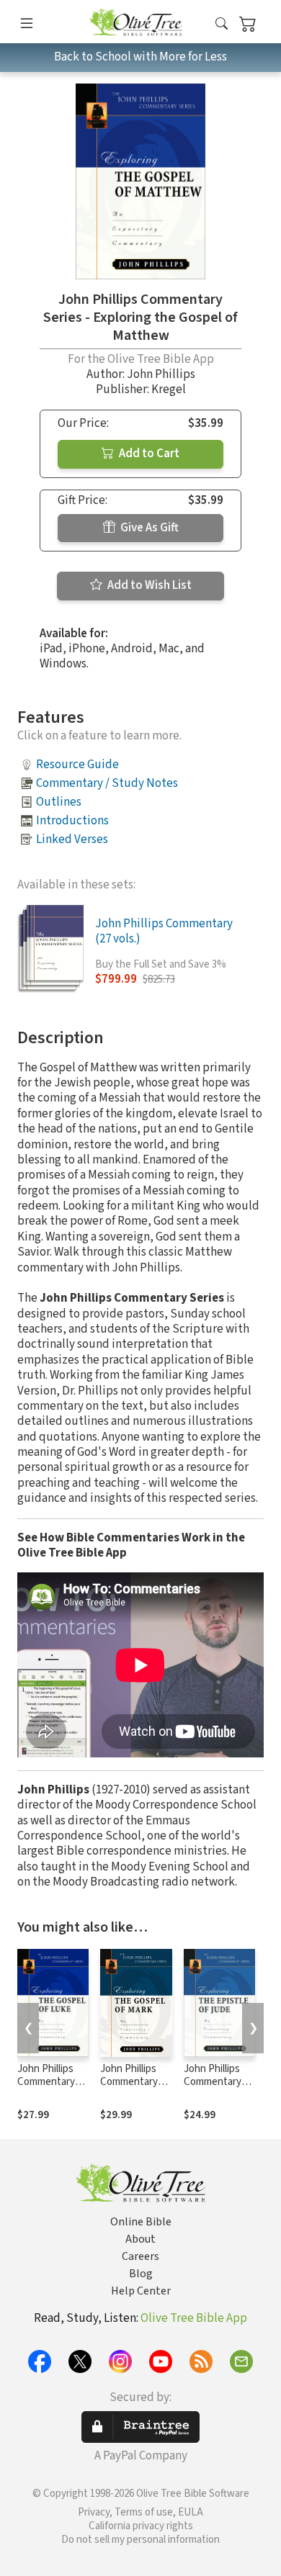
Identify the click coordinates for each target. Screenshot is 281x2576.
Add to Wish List (148, 585)
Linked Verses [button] (72, 839)
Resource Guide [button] (77, 765)
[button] (222, 24)
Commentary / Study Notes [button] (107, 783)
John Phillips (161, 374)
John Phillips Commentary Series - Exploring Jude (217, 2089)
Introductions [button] (72, 821)
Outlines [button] (59, 802)
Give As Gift (148, 528)
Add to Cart (148, 454)
